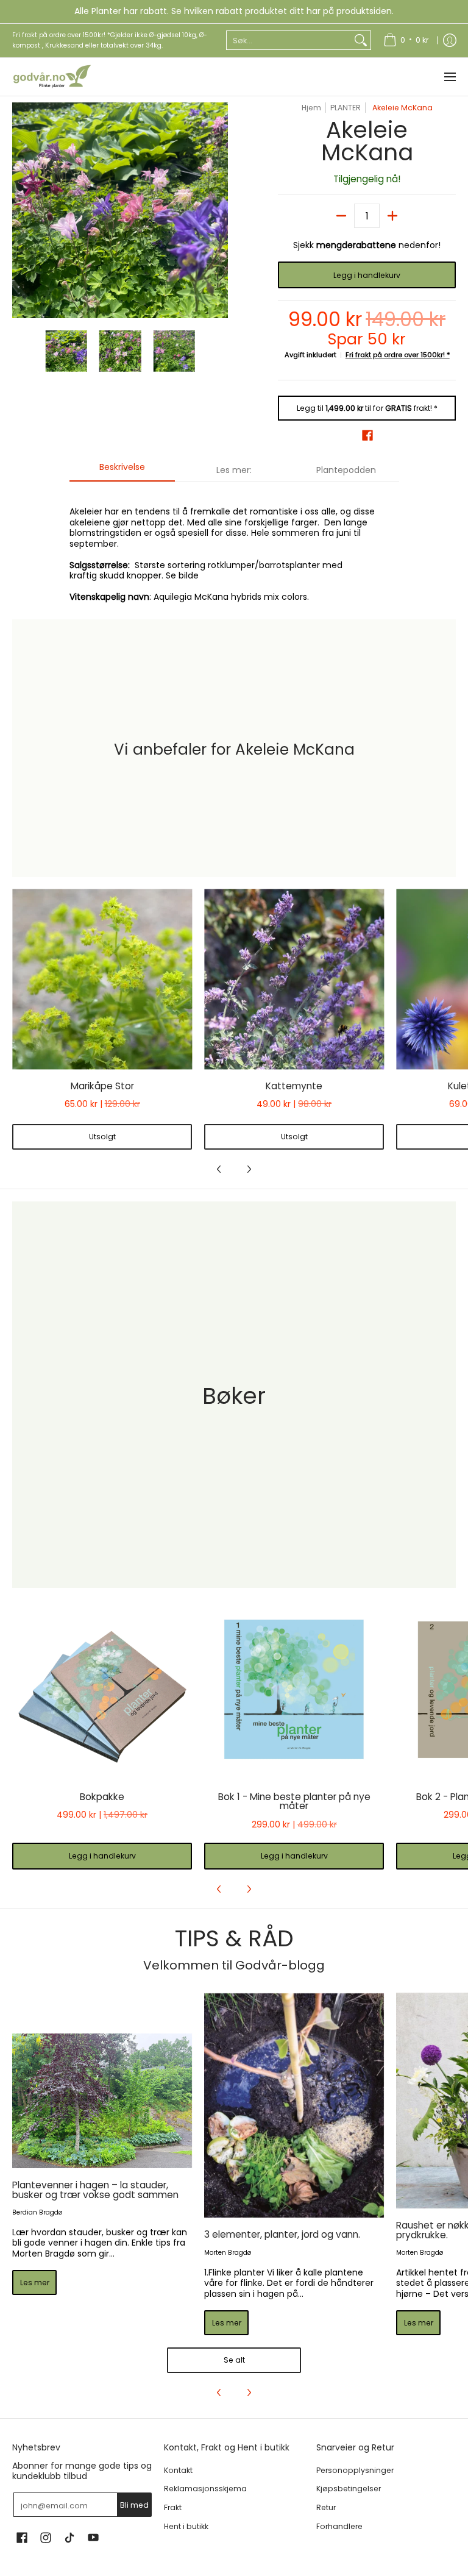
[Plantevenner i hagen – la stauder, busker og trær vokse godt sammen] (102, 2101)
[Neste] (219, 210)
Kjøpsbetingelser (349, 2489)
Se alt (234, 2360)
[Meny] (449, 77)
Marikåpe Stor (102, 1086)
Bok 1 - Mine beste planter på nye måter (294, 1802)
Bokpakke (102, 1797)
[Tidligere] (21, 210)
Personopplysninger (355, 2470)
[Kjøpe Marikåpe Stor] (102, 979)
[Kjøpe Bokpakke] (102, 1690)
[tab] (122, 471)
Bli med (134, 2505)
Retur (326, 2507)
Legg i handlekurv (367, 275)
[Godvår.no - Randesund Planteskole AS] (52, 77)
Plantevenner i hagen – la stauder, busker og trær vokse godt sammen (95, 2190)
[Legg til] (392, 216)
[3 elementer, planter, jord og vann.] (294, 2106)
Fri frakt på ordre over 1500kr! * (398, 355)
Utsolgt (102, 1137)
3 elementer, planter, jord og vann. (282, 2234)
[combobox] (289, 40)
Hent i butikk (186, 2526)
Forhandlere (339, 2526)
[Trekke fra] (341, 216)
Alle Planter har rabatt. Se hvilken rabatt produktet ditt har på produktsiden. (234, 11)
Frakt (173, 2507)
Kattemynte (294, 1086)
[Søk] (361, 40)
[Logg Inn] (450, 41)
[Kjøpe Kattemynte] (294, 979)
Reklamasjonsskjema (205, 2489)
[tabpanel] (234, 547)
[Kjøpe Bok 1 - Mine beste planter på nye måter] (294, 1690)
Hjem (311, 108)
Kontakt (178, 2470)
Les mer (35, 2282)
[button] (367, 435)
